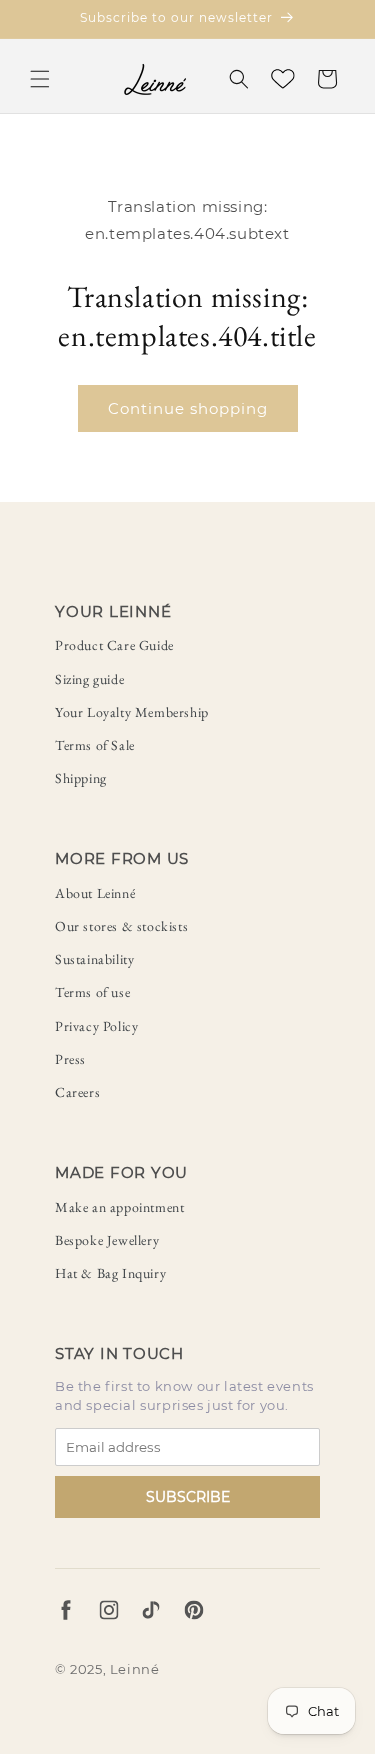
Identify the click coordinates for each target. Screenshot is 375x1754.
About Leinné (95, 893)
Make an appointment (119, 1207)
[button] (40, 79)
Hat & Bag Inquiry (110, 1273)
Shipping (81, 778)
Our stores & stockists (121, 926)
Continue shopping (188, 408)
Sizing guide (89, 679)
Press (70, 1059)
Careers (77, 1092)
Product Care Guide (114, 645)
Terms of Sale (95, 745)
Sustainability (94, 959)
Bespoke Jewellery (107, 1240)
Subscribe (188, 1497)
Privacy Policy (96, 1026)
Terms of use (92, 992)
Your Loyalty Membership (132, 712)
